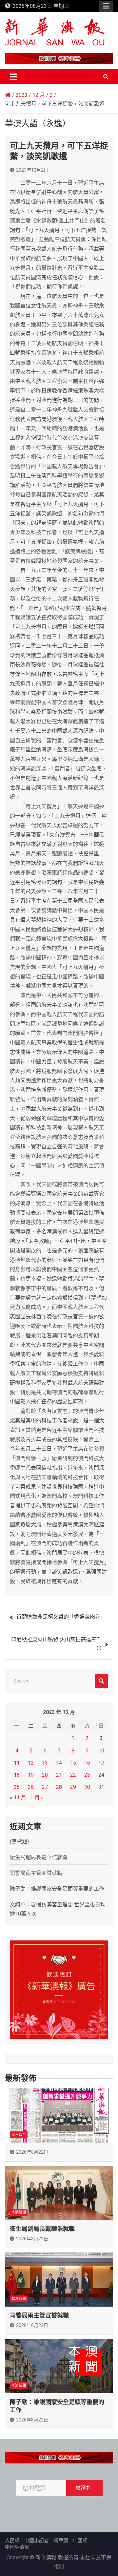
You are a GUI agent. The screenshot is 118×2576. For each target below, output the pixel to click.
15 (73, 1763)
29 (73, 1787)
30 (87, 1787)
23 (87, 1775)
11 (17, 1763)
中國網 (80, 2541)
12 (31, 1763)
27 (45, 1787)
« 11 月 (18, 1798)
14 (59, 1763)
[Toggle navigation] (14, 77)
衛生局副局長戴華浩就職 (39, 1857)
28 (59, 1787)
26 (31, 1787)
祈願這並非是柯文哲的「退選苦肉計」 (61, 1617)
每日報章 (19, 2135)
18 (17, 1775)
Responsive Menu (106, 6)
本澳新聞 (19, 2212)
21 (59, 1775)
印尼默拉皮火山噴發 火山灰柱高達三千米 (56, 1644)
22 (73, 1775)
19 (31, 1775)
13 (45, 1763)
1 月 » (37, 1798)
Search (102, 1681)
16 (87, 1763)
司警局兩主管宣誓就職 (36, 1873)
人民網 (12, 2541)
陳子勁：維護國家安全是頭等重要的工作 (57, 1889)
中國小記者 (37, 2541)
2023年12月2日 (32, 170)
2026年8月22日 (32, 2152)
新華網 (61, 2541)
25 (17, 1787)
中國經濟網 (17, 2547)
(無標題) (19, 1842)
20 (45, 1775)
